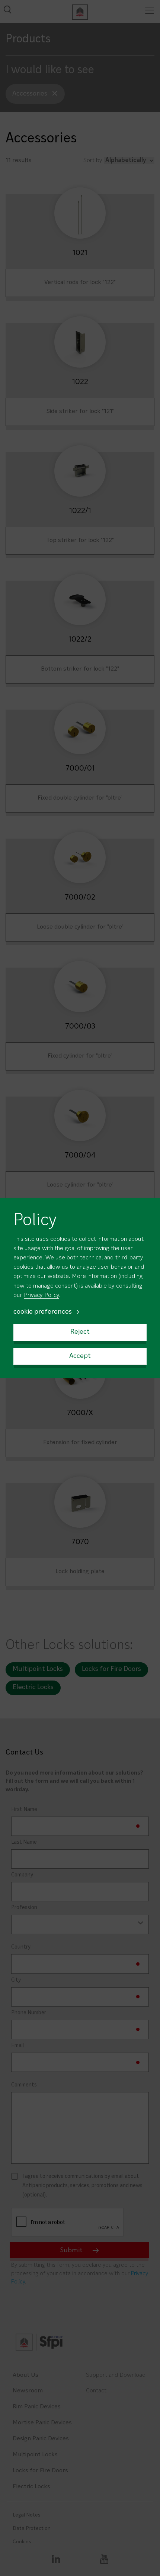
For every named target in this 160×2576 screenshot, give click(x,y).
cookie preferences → (47, 1312)
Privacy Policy (41, 1295)
